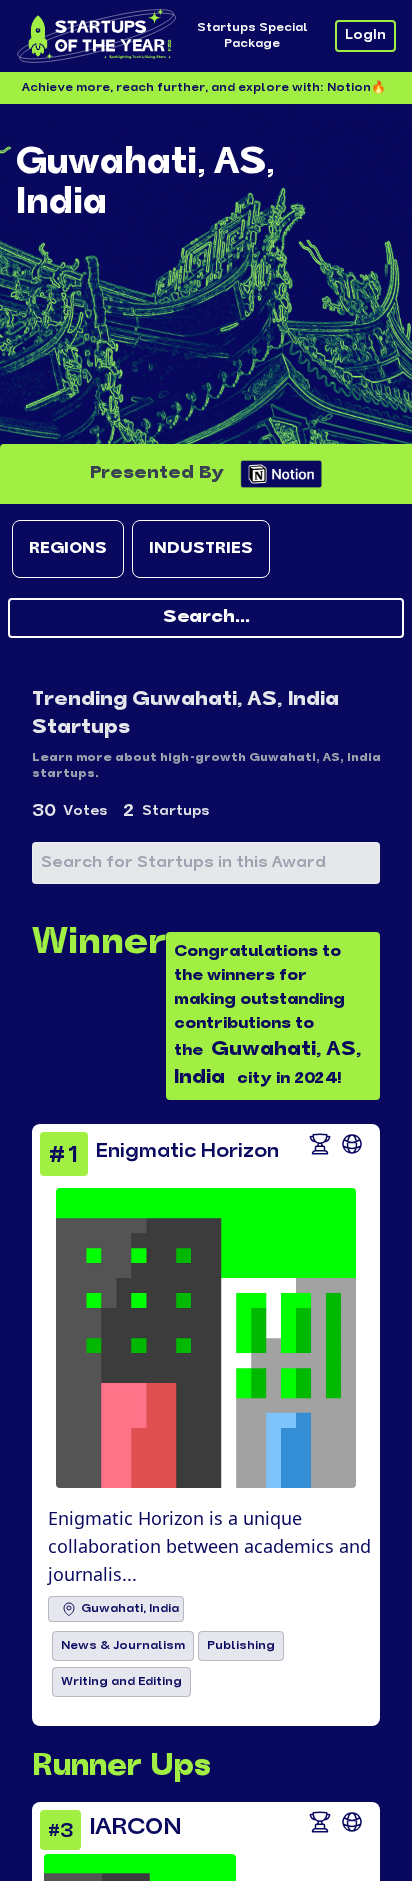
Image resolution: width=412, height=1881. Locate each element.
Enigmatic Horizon (187, 1152)
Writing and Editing (121, 1682)
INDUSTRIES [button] (201, 549)
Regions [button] (68, 549)
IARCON (135, 1828)
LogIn (365, 35)
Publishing (241, 1646)
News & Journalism (123, 1646)
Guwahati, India (130, 1609)
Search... (206, 618)
